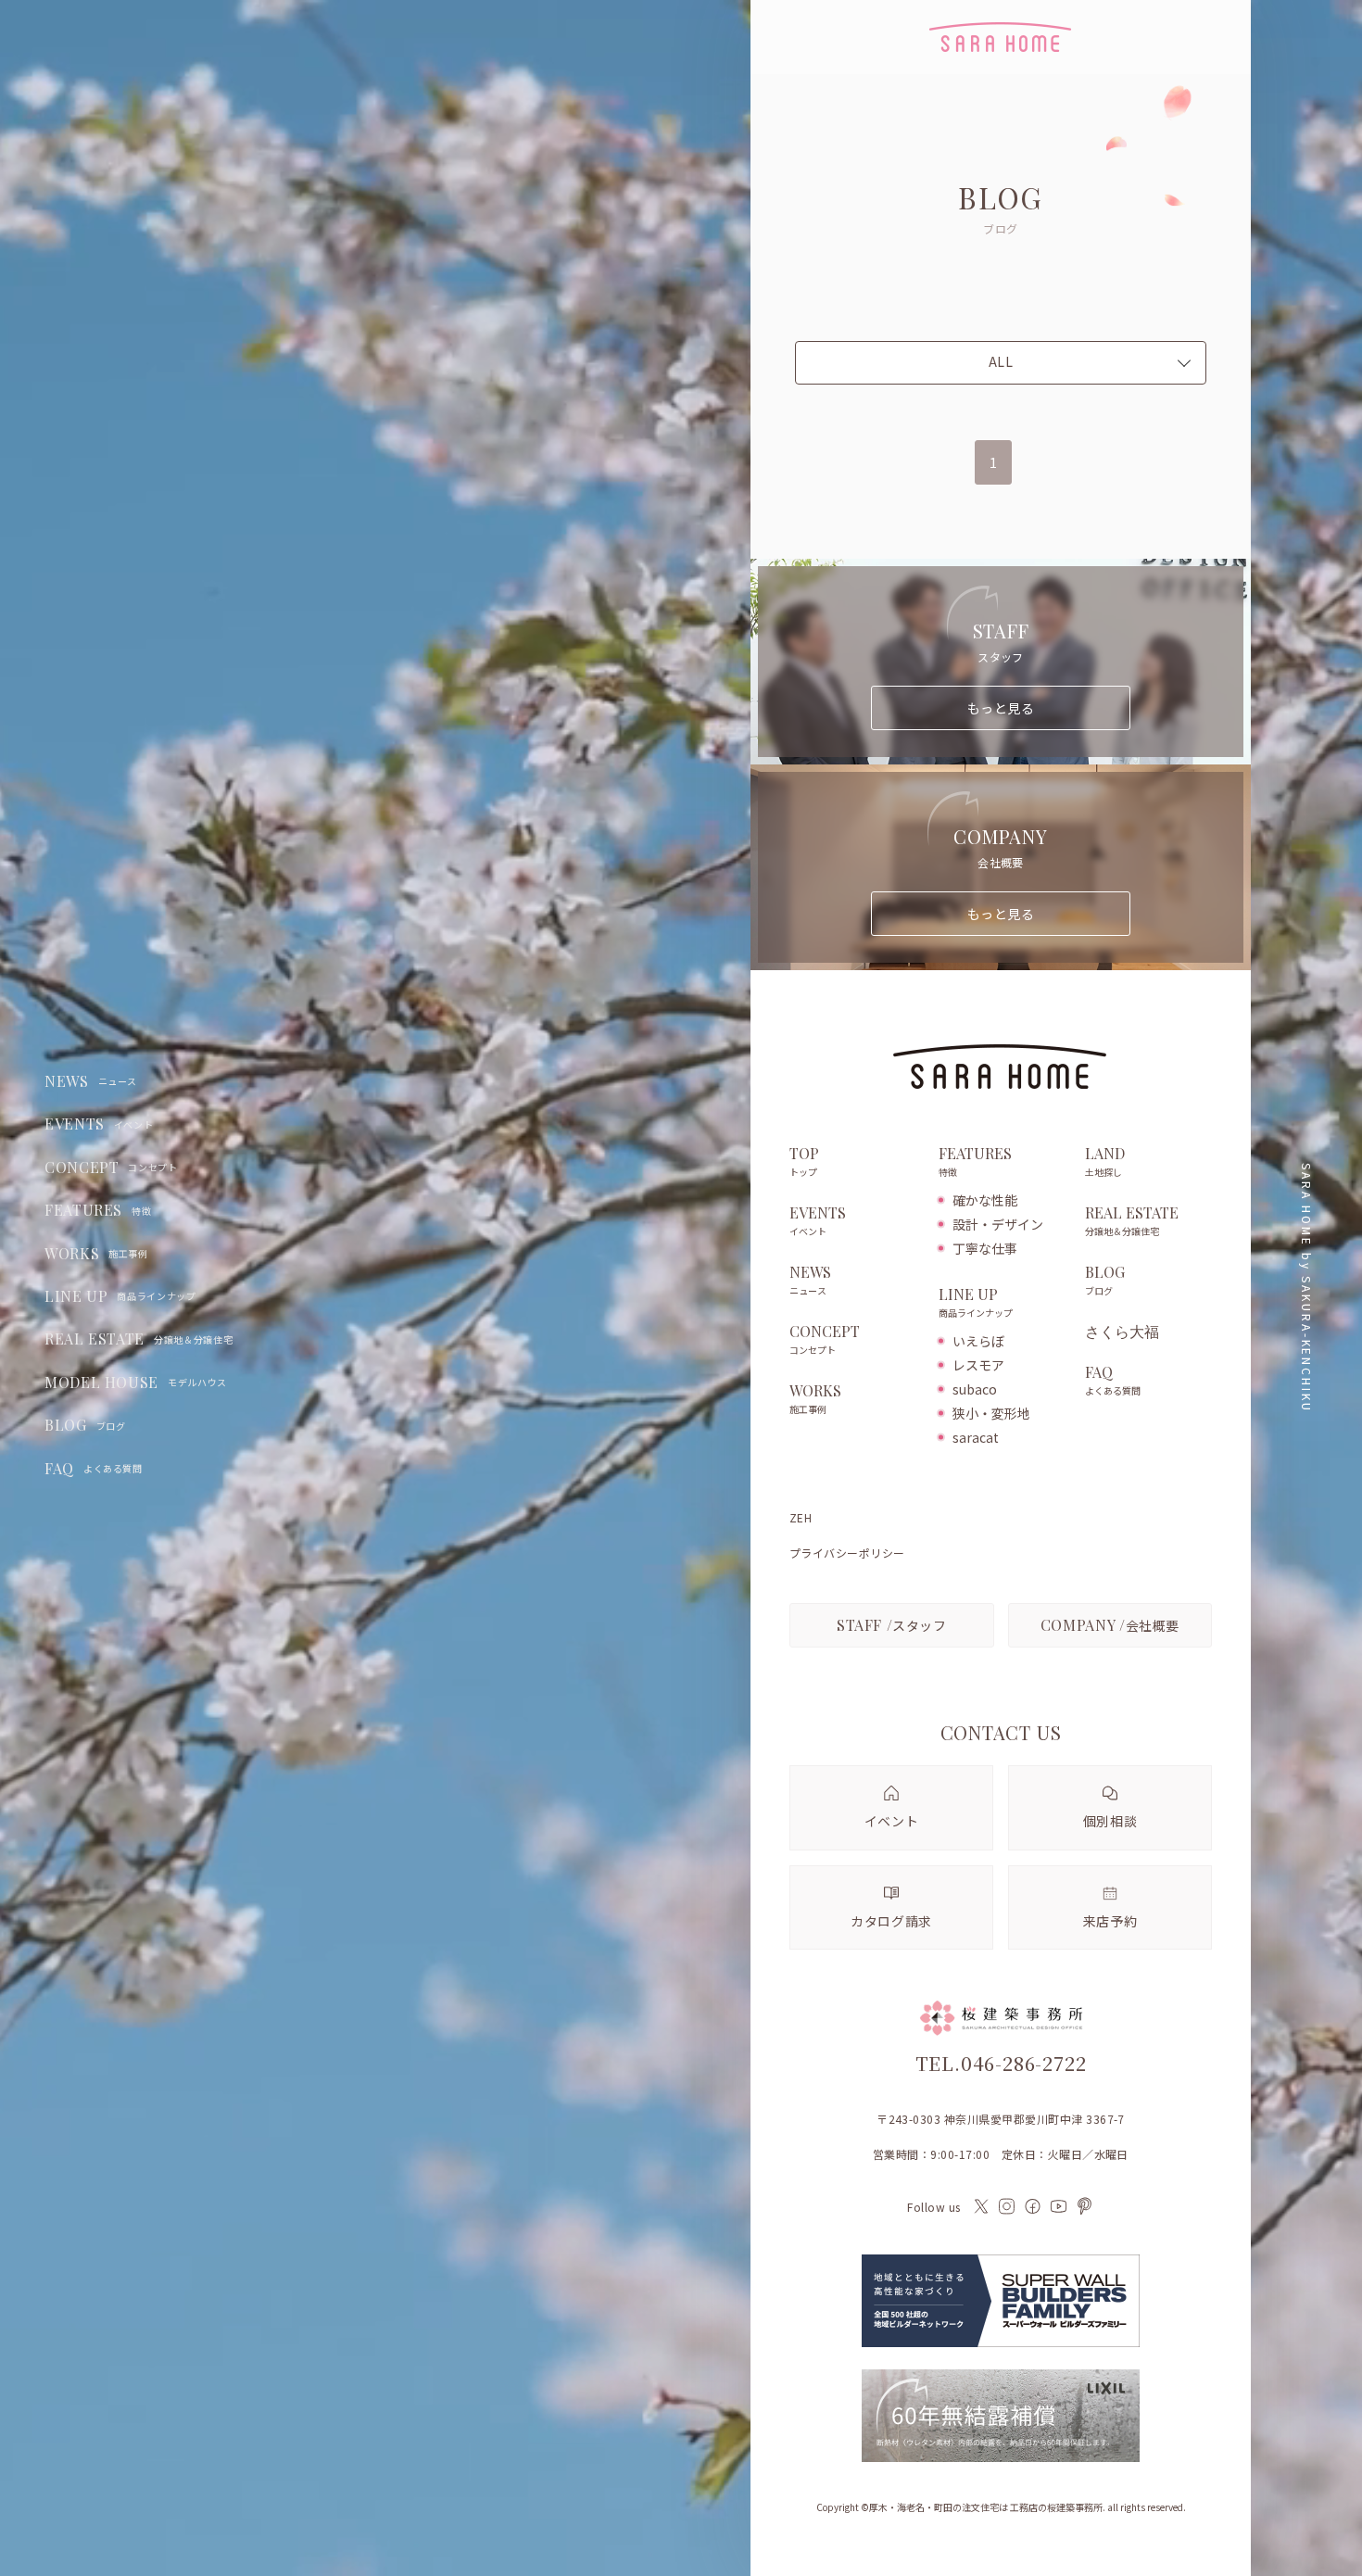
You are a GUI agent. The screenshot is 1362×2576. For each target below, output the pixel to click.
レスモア (978, 1365)
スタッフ (892, 1625)
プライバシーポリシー (847, 1553)
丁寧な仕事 (985, 1248)
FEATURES (98, 1210)
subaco (975, 1389)
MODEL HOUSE (136, 1383)
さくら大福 (1122, 1332)
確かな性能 (985, 1200)
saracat (976, 1437)
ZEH (801, 1518)
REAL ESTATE (139, 1339)
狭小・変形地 (991, 1413)
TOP (804, 1162)
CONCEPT (111, 1168)
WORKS (96, 1254)
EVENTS (99, 1124)
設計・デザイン (998, 1224)
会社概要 (1110, 1625)
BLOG (85, 1425)
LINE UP (120, 1296)
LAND (1105, 1162)
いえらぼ (978, 1341)
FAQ (94, 1469)
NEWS (91, 1081)
